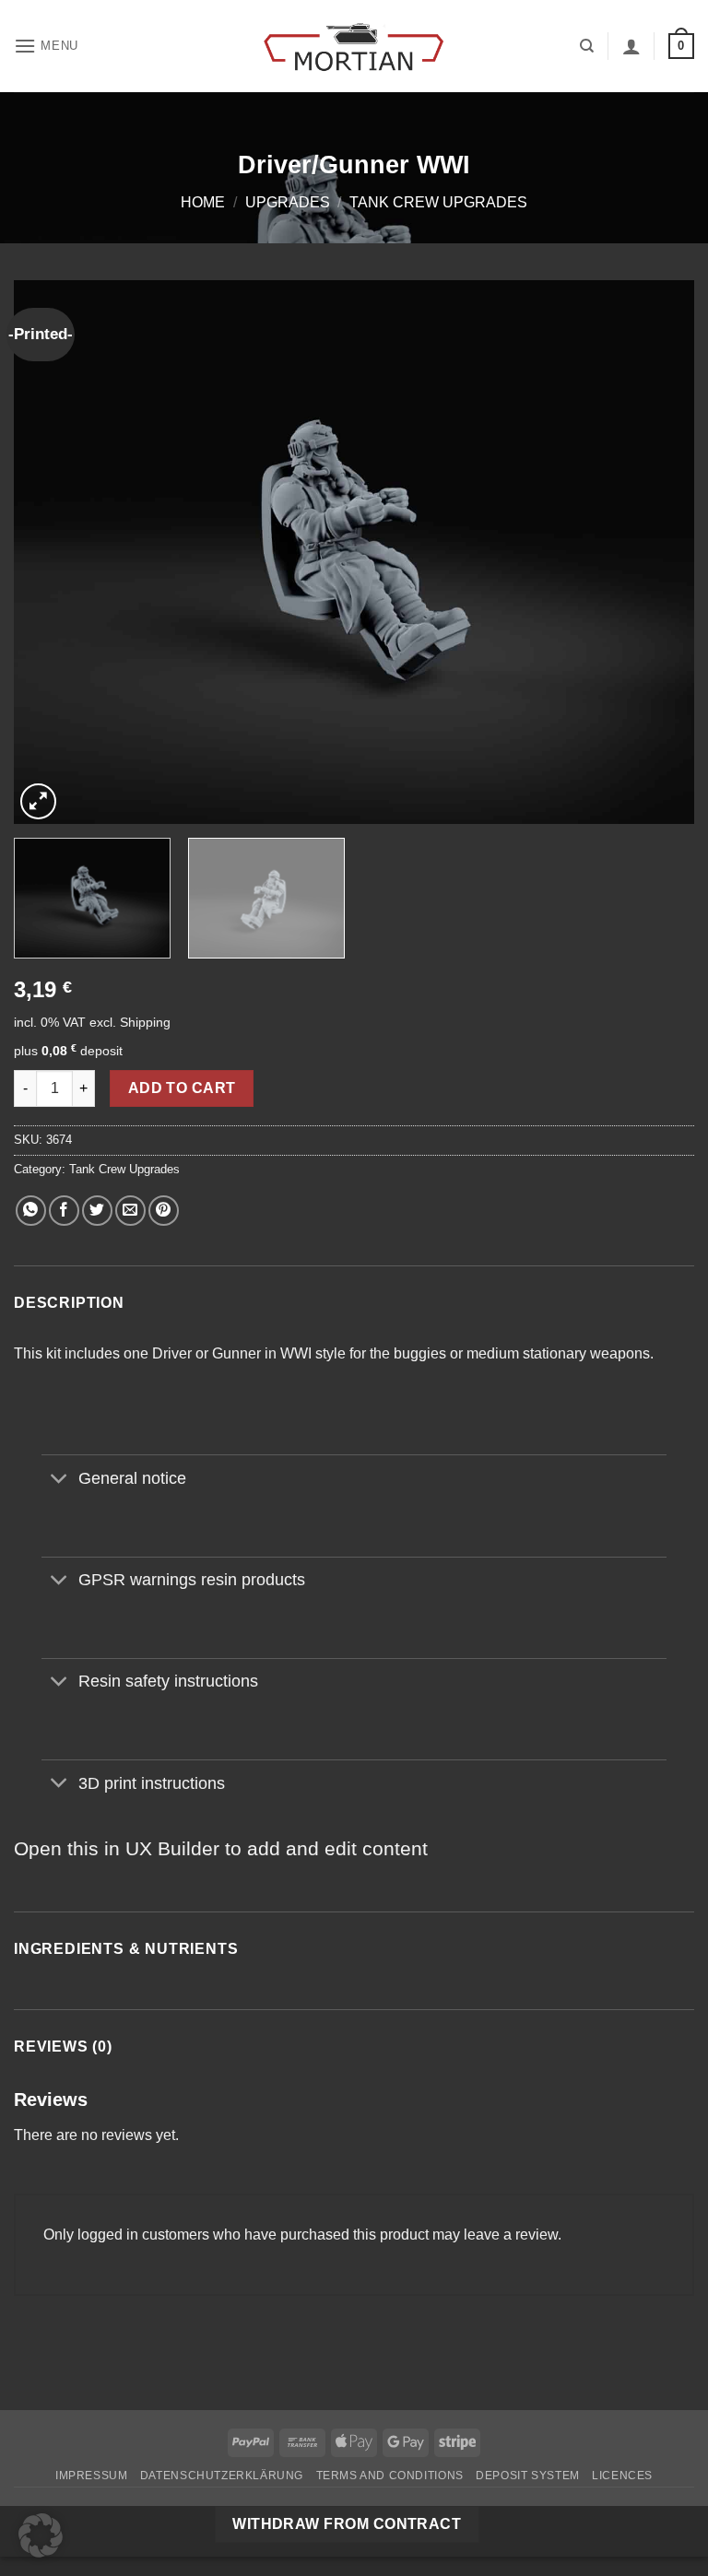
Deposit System (528, 2476)
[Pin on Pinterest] (164, 1211)
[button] (46, 46)
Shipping (145, 1022)
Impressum (92, 2476)
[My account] (631, 46)
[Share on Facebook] (64, 1211)
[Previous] (51, 552)
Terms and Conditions (390, 2476)
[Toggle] (59, 1480)
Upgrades (288, 202)
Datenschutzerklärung (222, 2476)
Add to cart (182, 1088)
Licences (622, 2476)
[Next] (657, 552)
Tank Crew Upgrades (438, 202)
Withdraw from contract (347, 2524)
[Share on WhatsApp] (31, 1211)
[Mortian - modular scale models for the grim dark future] (354, 47)
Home (203, 202)
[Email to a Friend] (130, 1211)
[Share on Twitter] (97, 1211)
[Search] (587, 46)
